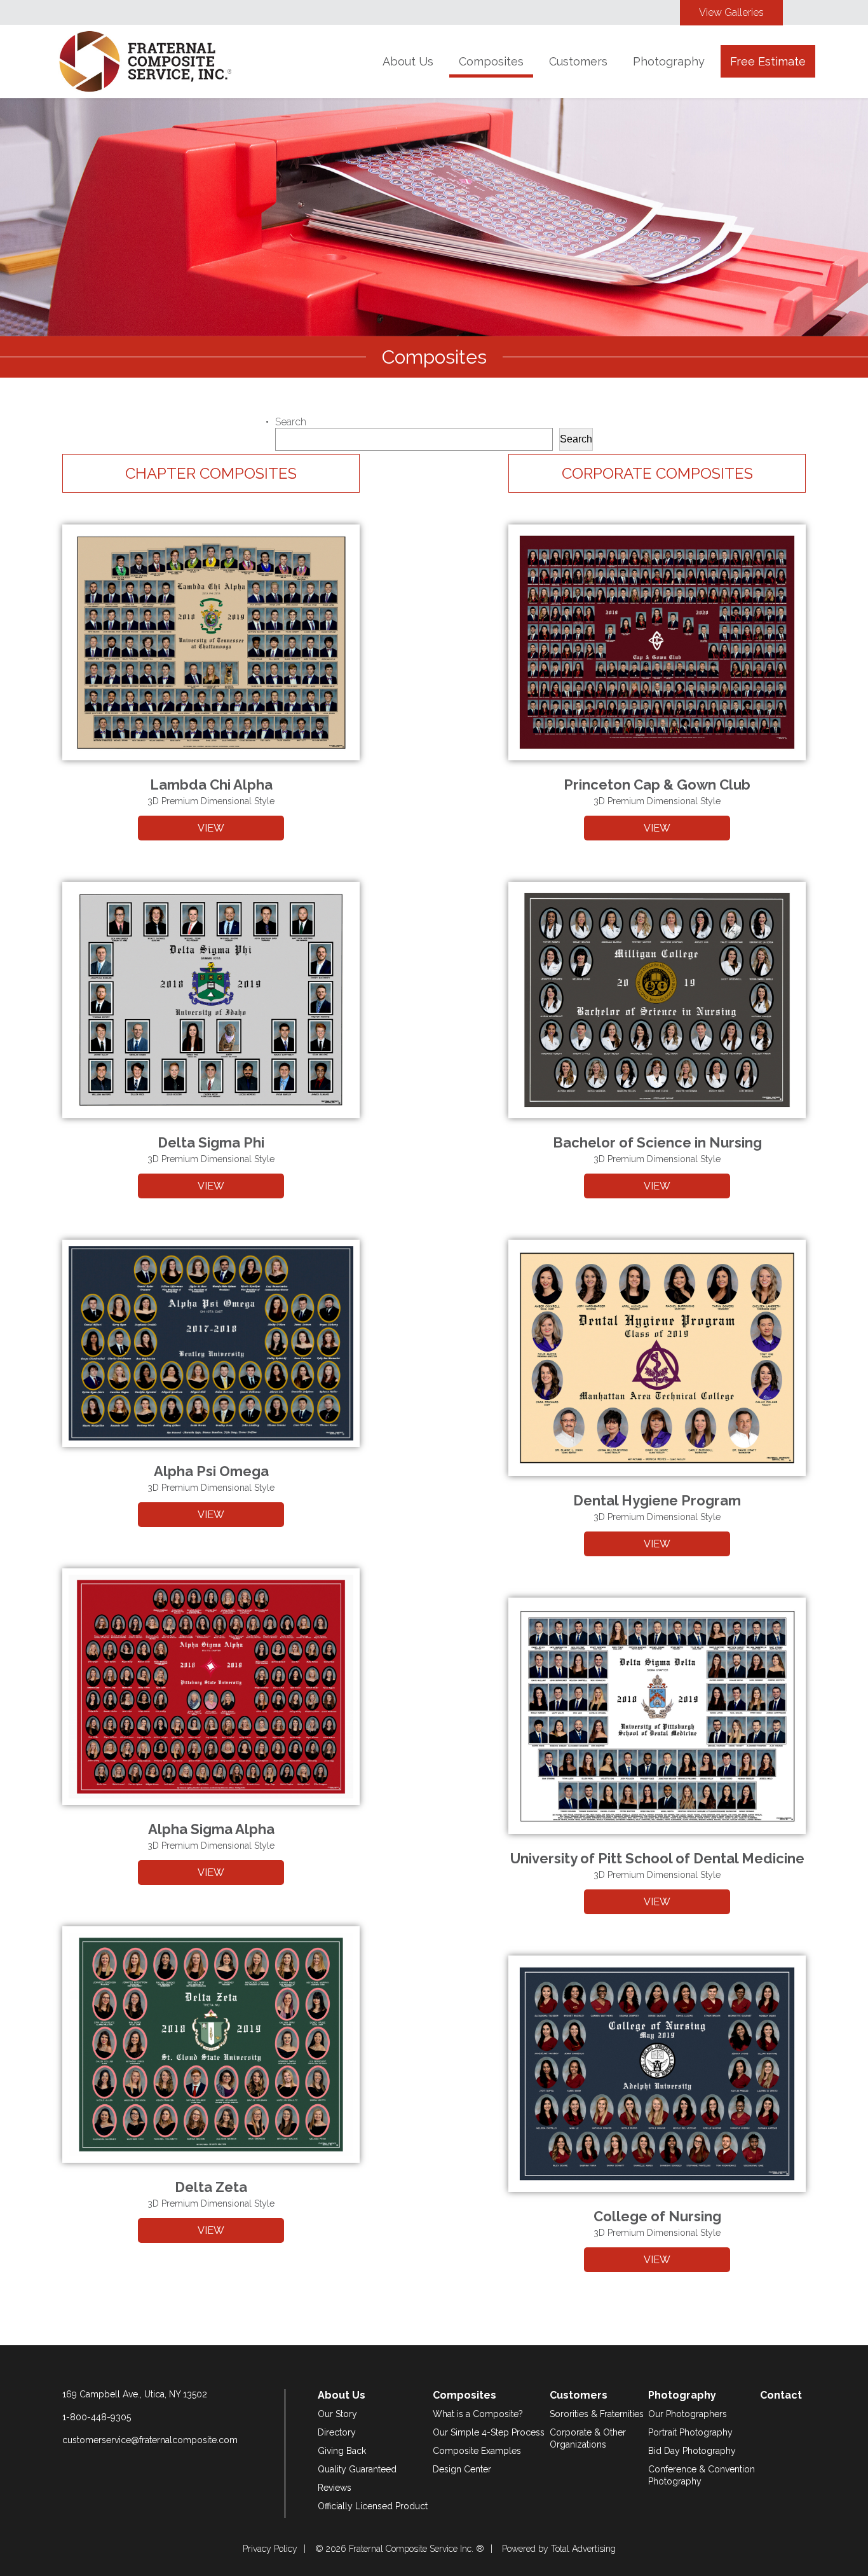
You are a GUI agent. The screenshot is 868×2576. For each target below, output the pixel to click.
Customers (578, 61)
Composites (491, 61)
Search (291, 422)
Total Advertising (583, 2549)
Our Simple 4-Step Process (489, 2432)
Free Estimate (768, 61)
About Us (408, 61)
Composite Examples (477, 2451)
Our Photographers (688, 2414)
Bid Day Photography (692, 2451)
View (211, 828)
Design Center (462, 2469)
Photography (669, 61)
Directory (337, 2432)
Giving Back (342, 2451)
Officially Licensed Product (373, 2506)
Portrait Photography (690, 2432)
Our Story (337, 2414)
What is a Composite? (478, 2414)
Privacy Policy (270, 2549)
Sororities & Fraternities (597, 2414)
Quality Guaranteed (357, 2469)
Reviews (335, 2488)
